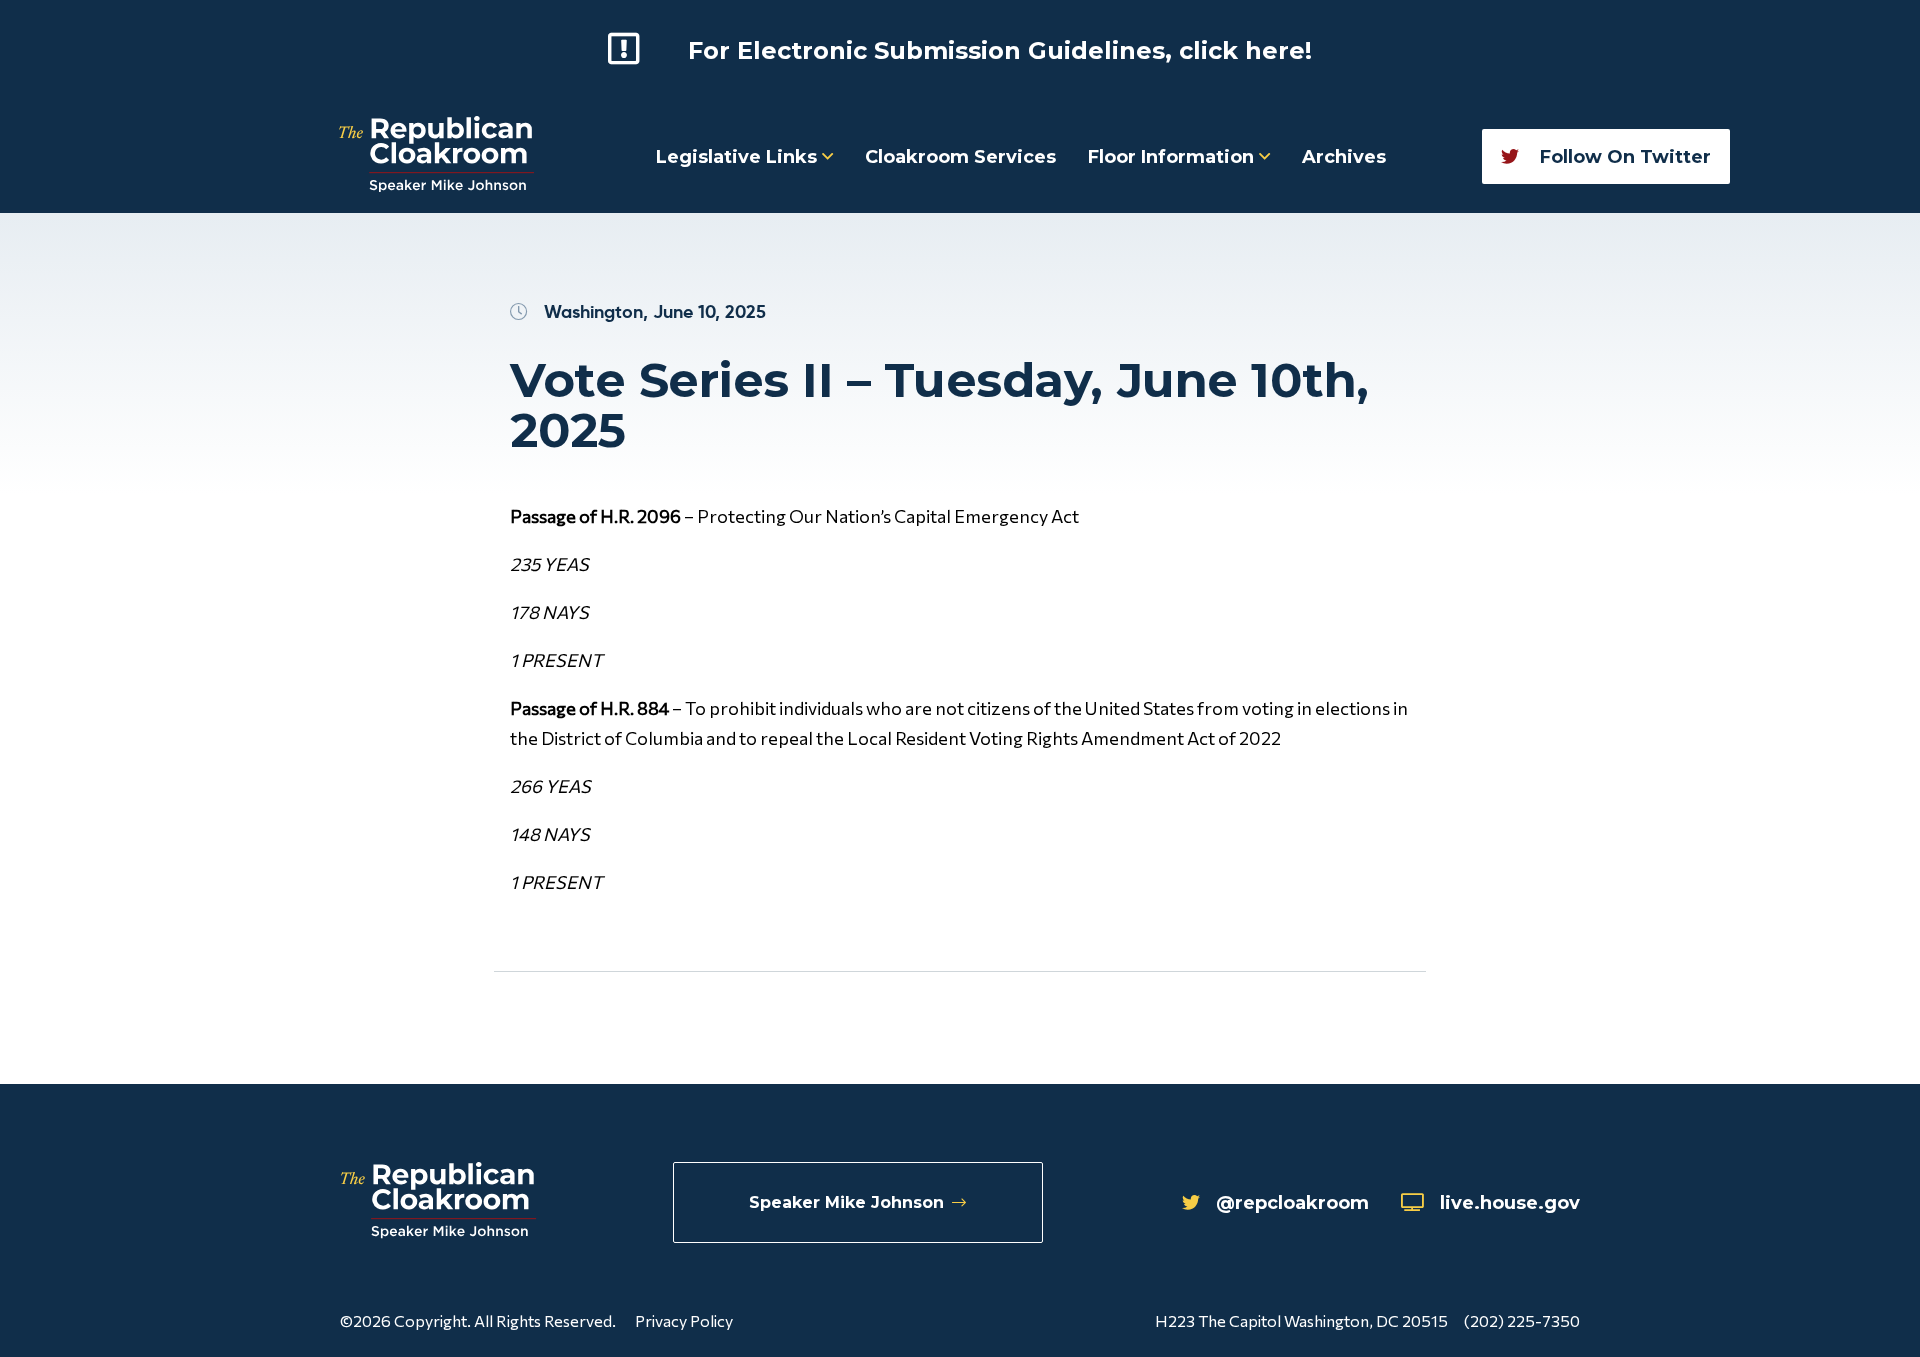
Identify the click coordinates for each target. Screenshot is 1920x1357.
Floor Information (1173, 157)
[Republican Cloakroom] (436, 156)
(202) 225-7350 (1522, 1320)
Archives (1344, 157)
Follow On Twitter (1623, 157)
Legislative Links (739, 157)
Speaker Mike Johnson (846, 1202)
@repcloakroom (1292, 1203)
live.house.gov (1510, 1203)
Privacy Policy (684, 1320)
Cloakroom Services (960, 157)
